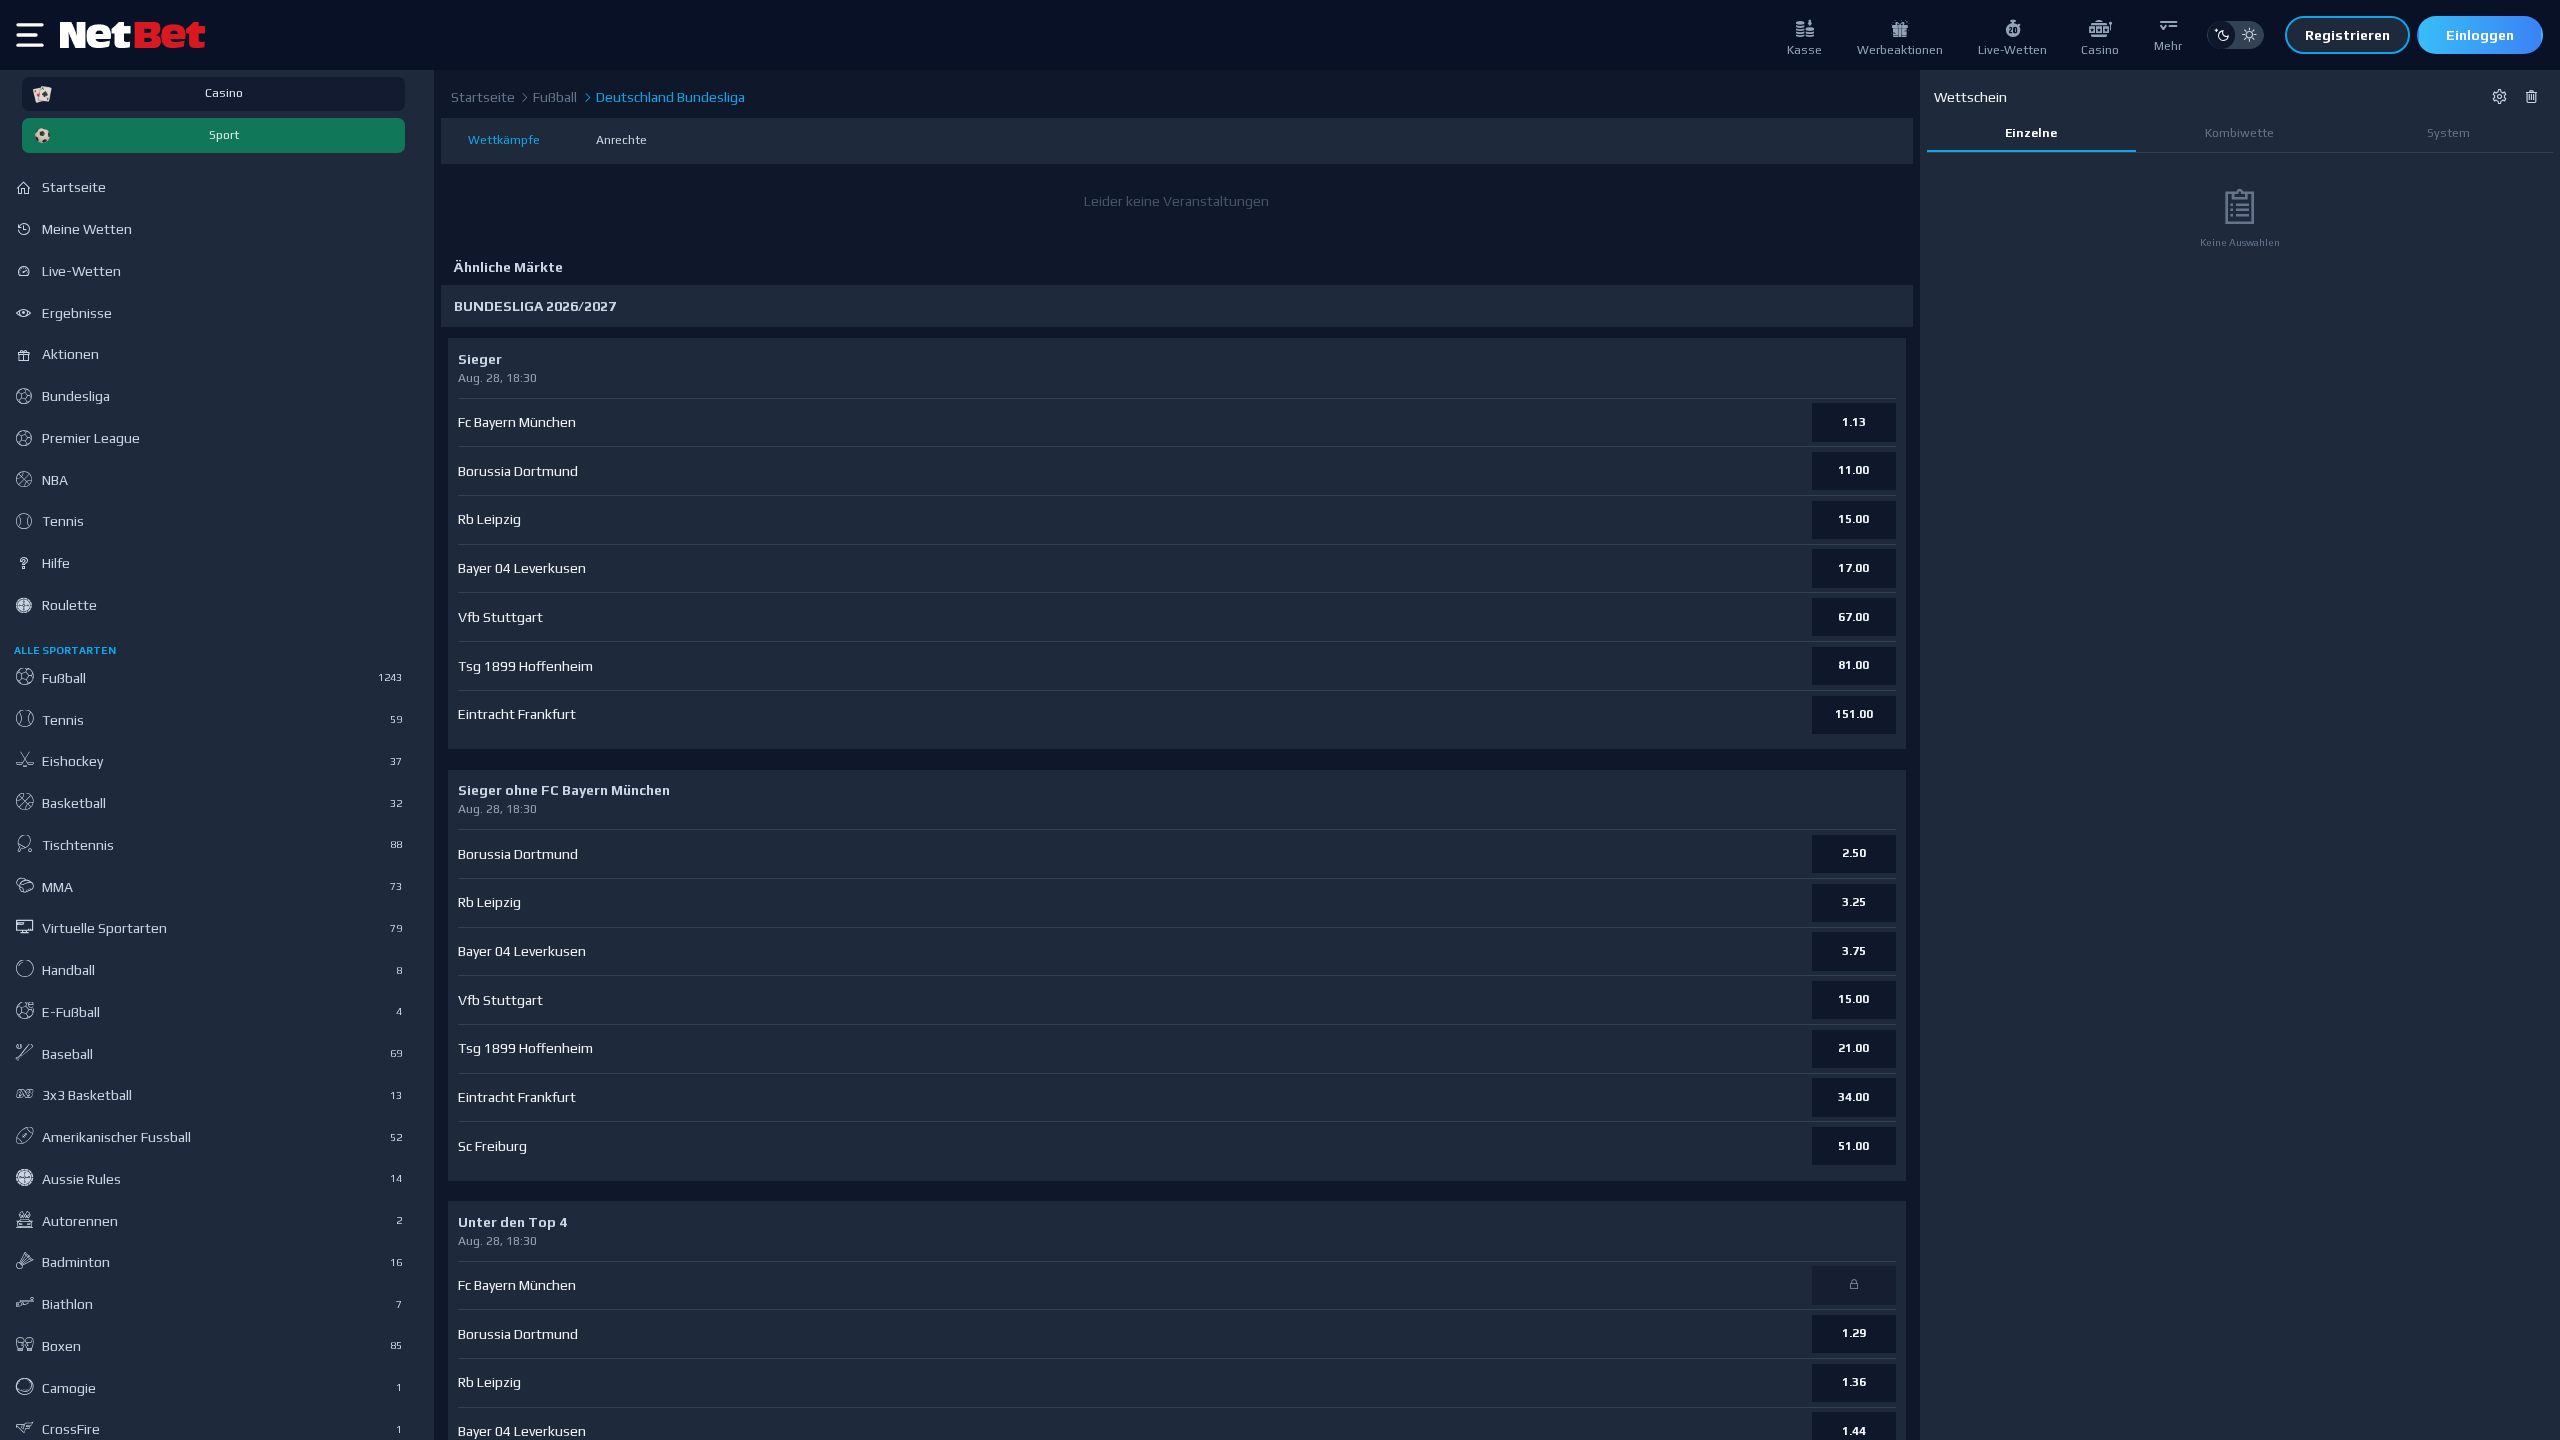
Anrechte (621, 140)
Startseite (483, 97)
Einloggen (2480, 35)
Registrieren (2347, 35)
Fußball (553, 97)
